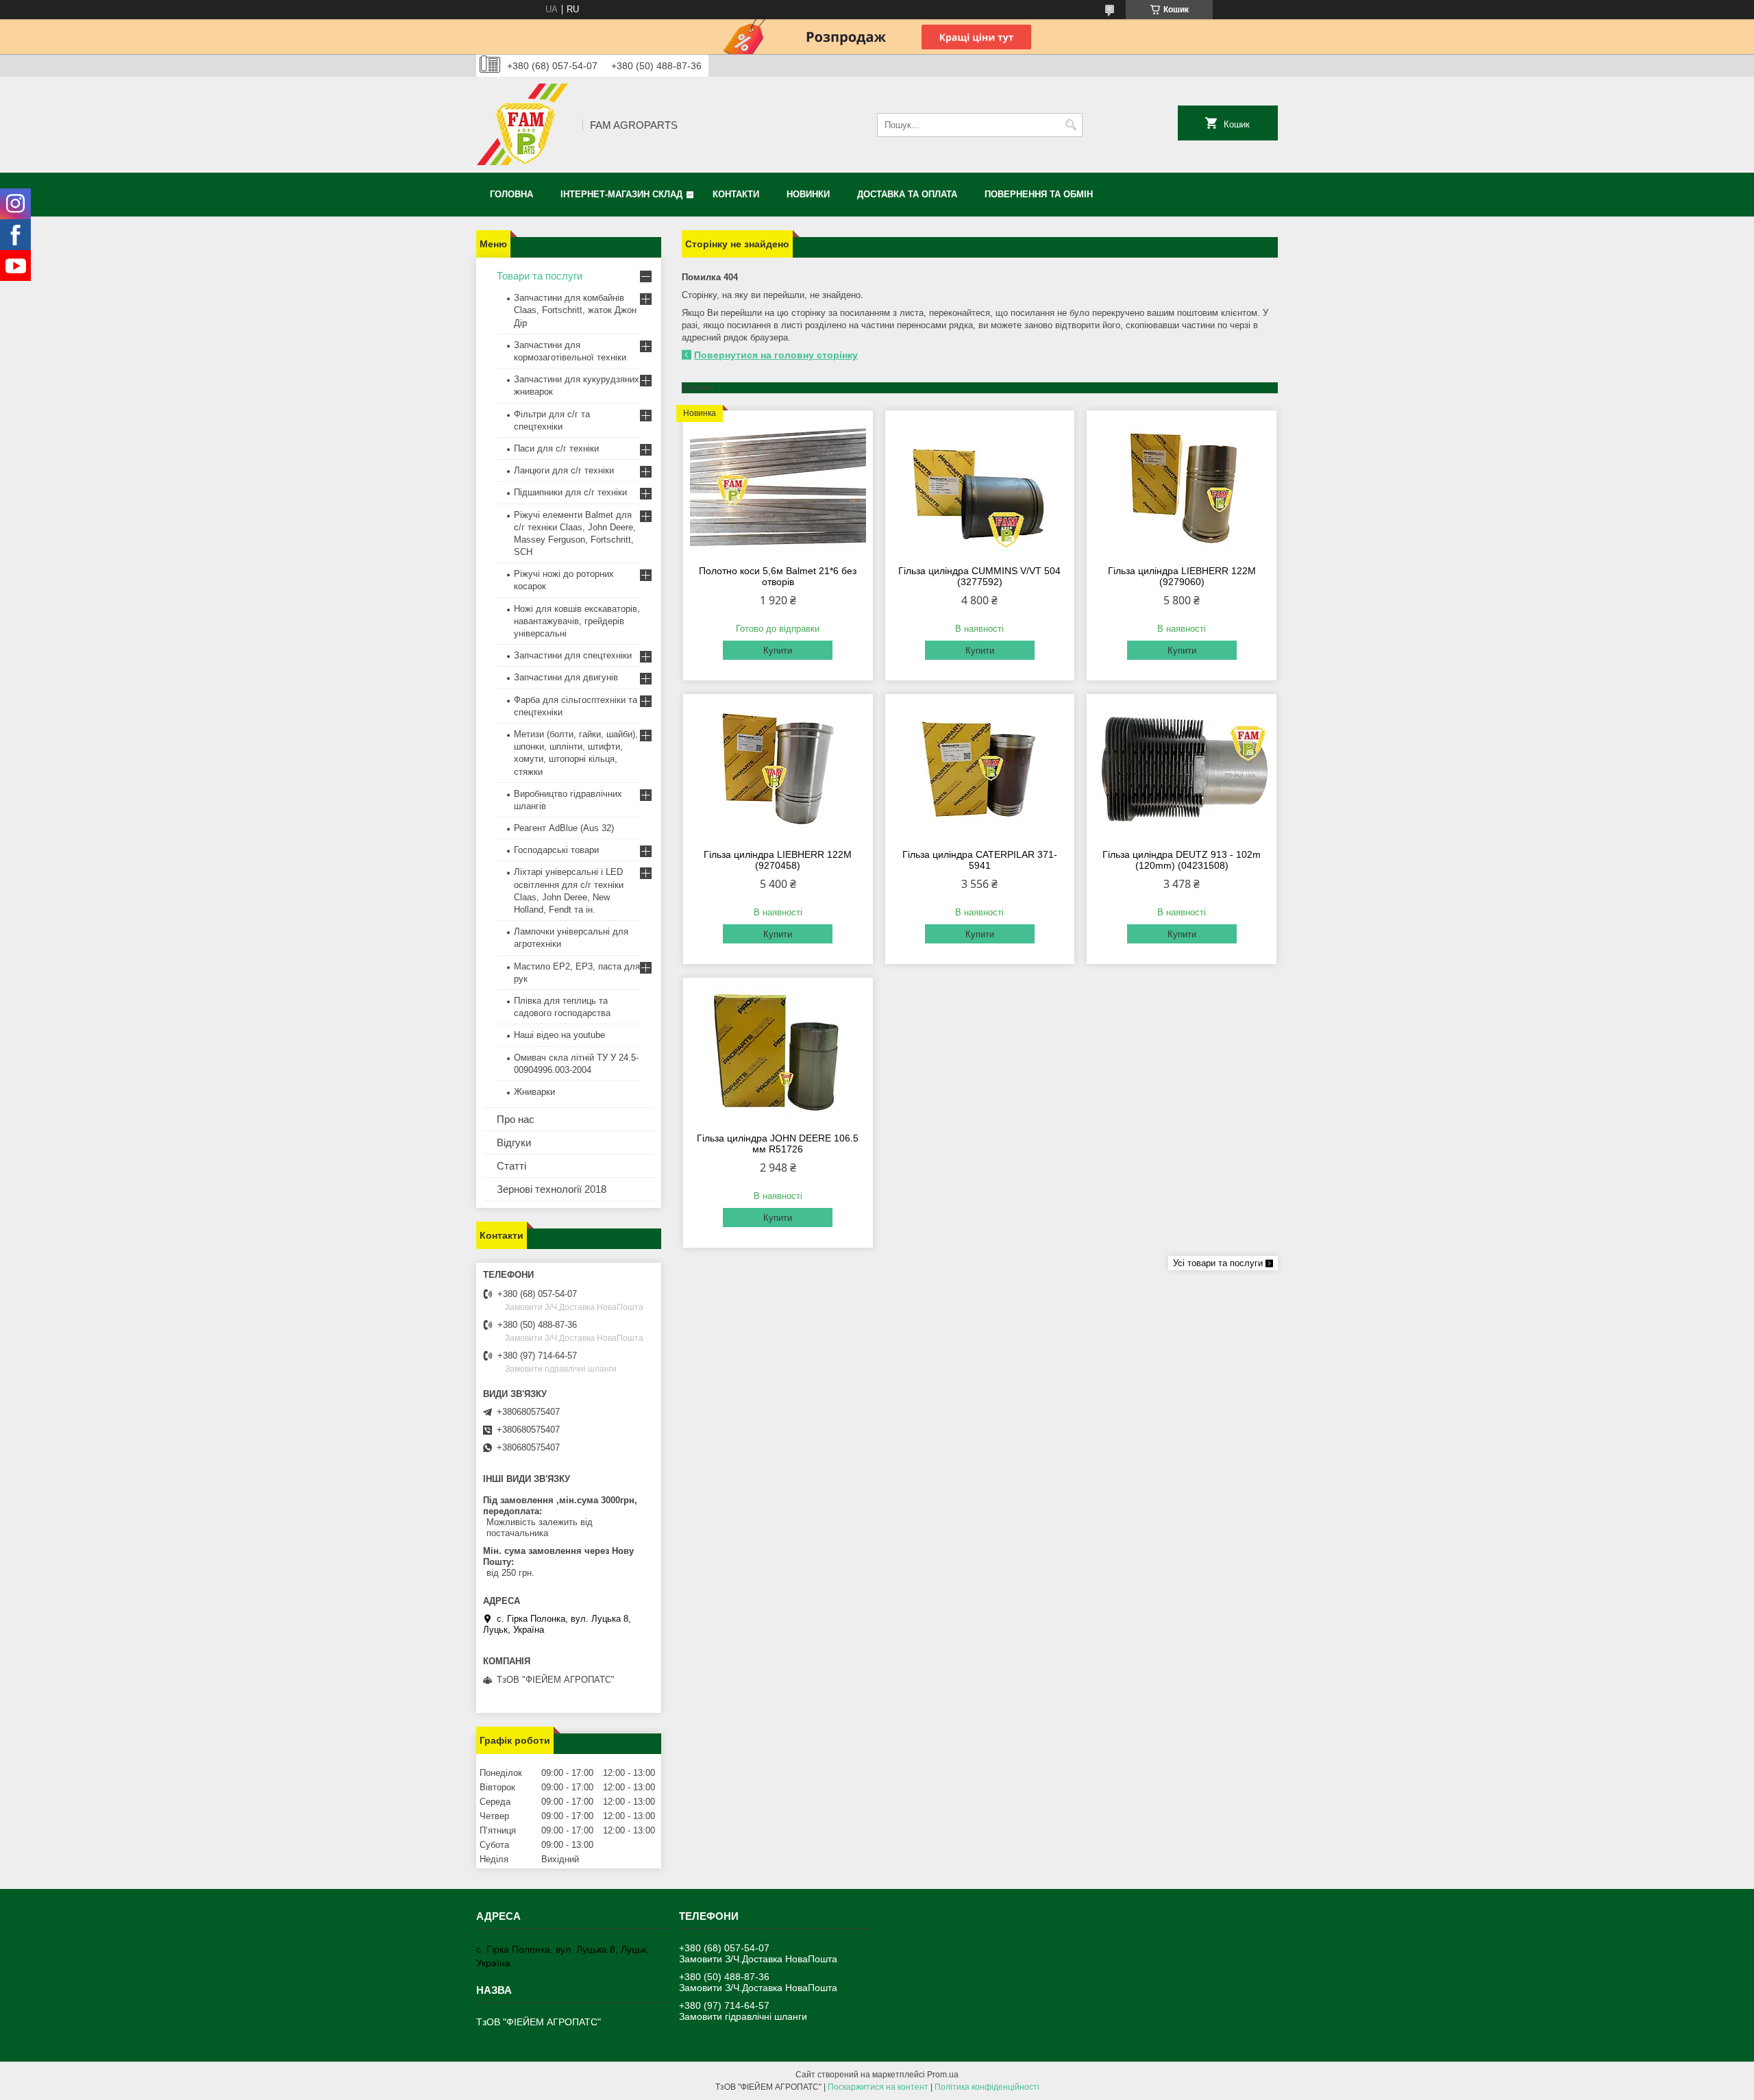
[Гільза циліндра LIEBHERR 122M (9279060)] (1182, 486)
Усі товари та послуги (1218, 1263)
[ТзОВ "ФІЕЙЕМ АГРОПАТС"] (524, 125)
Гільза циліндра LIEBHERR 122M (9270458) (778, 860)
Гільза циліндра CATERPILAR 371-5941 (980, 860)
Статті (511, 1166)
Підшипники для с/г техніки (570, 492)
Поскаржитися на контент (878, 2087)
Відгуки (514, 1142)
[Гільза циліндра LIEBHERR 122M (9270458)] (778, 769)
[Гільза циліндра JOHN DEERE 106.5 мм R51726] (778, 1053)
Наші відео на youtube (559, 1035)
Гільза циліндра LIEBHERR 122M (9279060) (1182, 576)
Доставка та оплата (907, 194)
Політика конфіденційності (987, 2087)
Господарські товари (556, 850)
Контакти (736, 194)
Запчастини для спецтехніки (573, 655)
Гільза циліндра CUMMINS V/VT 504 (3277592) (979, 576)
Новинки (808, 194)
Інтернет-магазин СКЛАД (621, 194)
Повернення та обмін (1039, 194)
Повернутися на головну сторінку (776, 355)
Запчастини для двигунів (566, 677)
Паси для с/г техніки (556, 448)
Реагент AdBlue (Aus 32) (564, 828)
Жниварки (534, 1092)
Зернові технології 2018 (552, 1189)
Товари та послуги (540, 276)
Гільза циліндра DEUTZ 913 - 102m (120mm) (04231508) (1182, 860)
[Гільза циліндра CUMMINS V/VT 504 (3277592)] (980, 486)
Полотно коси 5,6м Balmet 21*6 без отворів (778, 576)
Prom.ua (943, 2075)
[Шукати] (1071, 125)
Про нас (516, 1119)
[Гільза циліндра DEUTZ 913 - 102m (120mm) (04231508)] (1182, 769)
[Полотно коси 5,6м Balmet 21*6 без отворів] (778, 486)
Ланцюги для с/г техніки (564, 470)
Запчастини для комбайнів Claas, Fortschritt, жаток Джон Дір (575, 310)
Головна (511, 194)
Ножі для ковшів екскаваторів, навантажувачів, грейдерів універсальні (577, 621)
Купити (778, 651)
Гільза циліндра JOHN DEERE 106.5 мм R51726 (778, 1144)
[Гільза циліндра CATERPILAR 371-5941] (980, 769)
